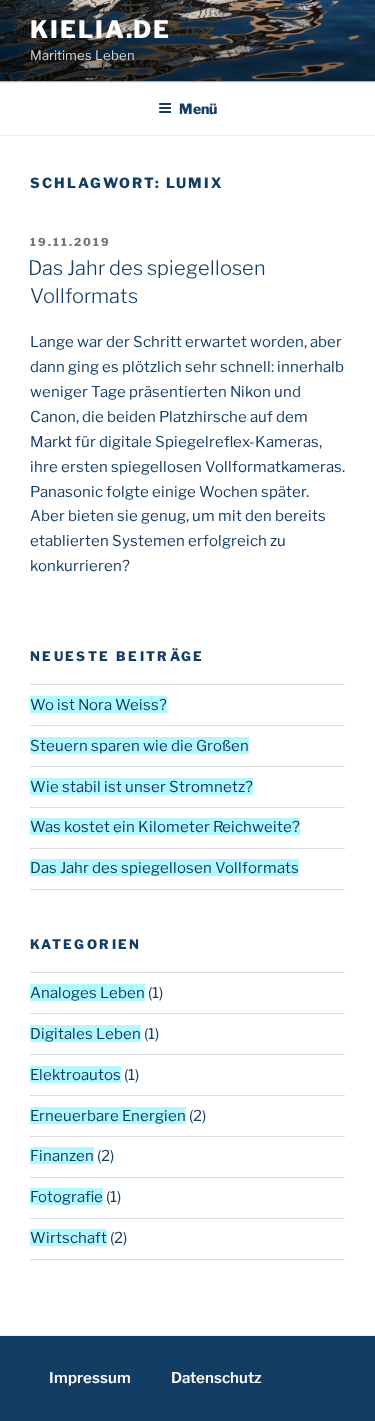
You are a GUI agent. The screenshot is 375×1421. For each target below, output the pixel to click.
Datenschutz (216, 1378)
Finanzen (62, 1156)
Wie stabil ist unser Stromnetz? (141, 787)
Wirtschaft (68, 1238)
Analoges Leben (87, 993)
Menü (198, 108)
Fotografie (66, 1197)
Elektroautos (75, 1075)
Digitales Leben (85, 1034)
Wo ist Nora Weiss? (98, 705)
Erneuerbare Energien (108, 1116)
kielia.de (100, 29)
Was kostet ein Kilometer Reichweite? (165, 827)
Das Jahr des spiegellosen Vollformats (164, 868)
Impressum (90, 1378)
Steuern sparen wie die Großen (139, 746)
